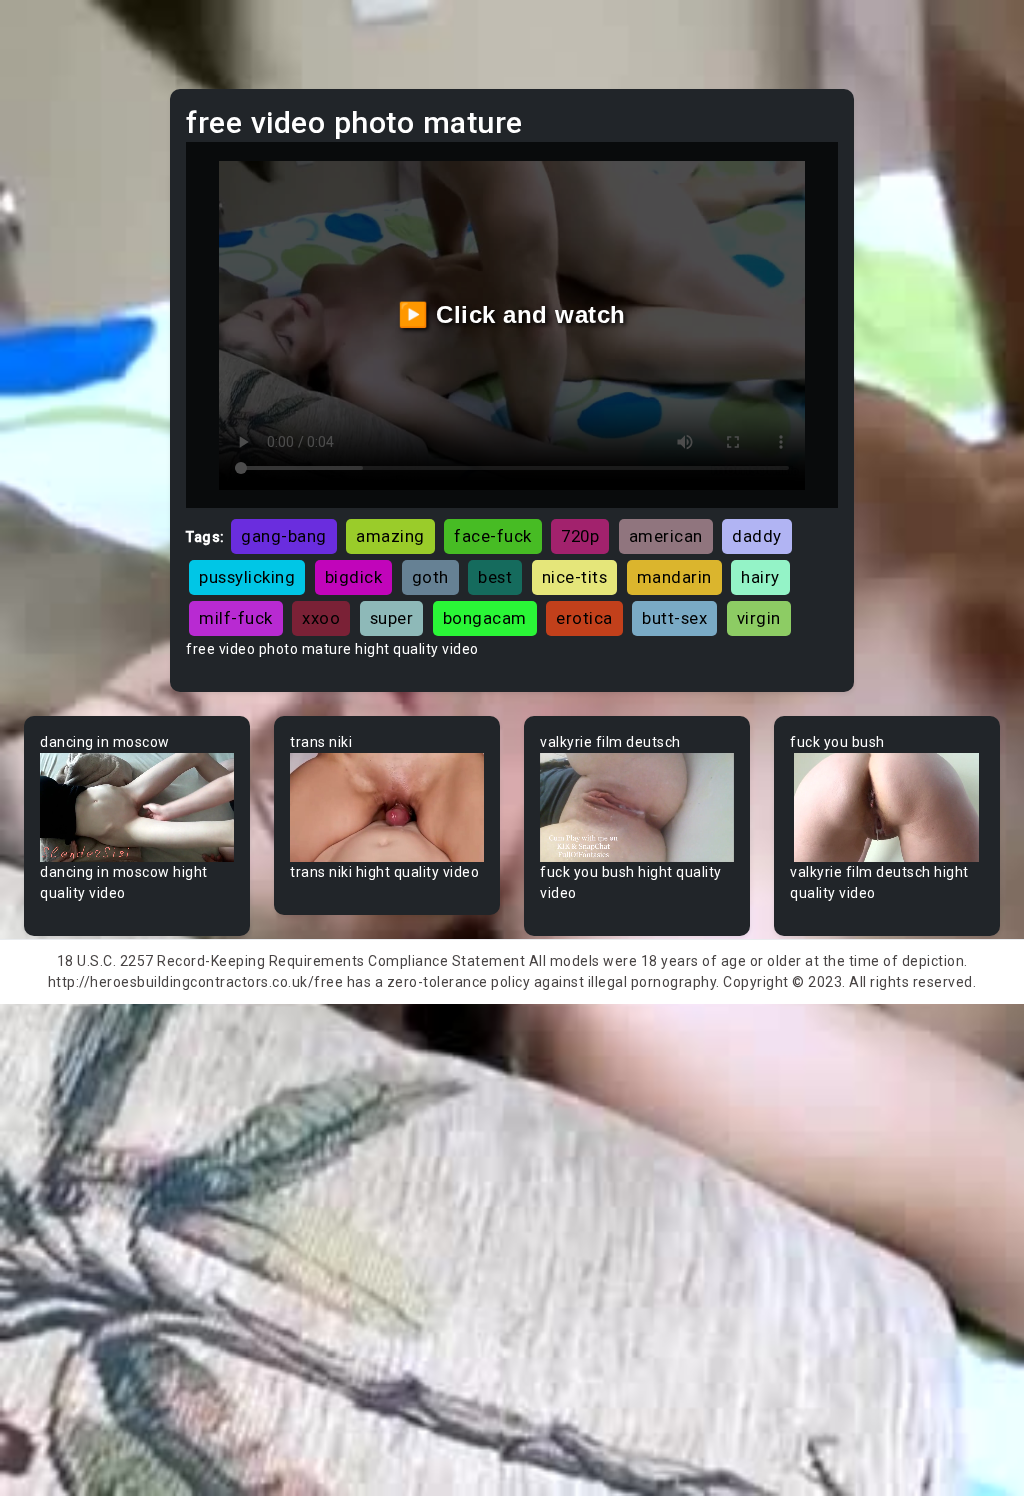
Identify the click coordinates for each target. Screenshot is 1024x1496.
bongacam (485, 618)
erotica (584, 618)
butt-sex (674, 618)
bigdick (354, 577)
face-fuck (493, 536)
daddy (757, 536)
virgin (759, 618)
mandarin (674, 577)
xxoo (321, 618)
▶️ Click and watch (512, 314)
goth (430, 577)
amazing (390, 536)
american (666, 536)
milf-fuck (236, 618)
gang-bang (284, 536)
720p (580, 536)
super (392, 618)
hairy (760, 577)
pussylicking (247, 577)
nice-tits (575, 577)
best (495, 577)
